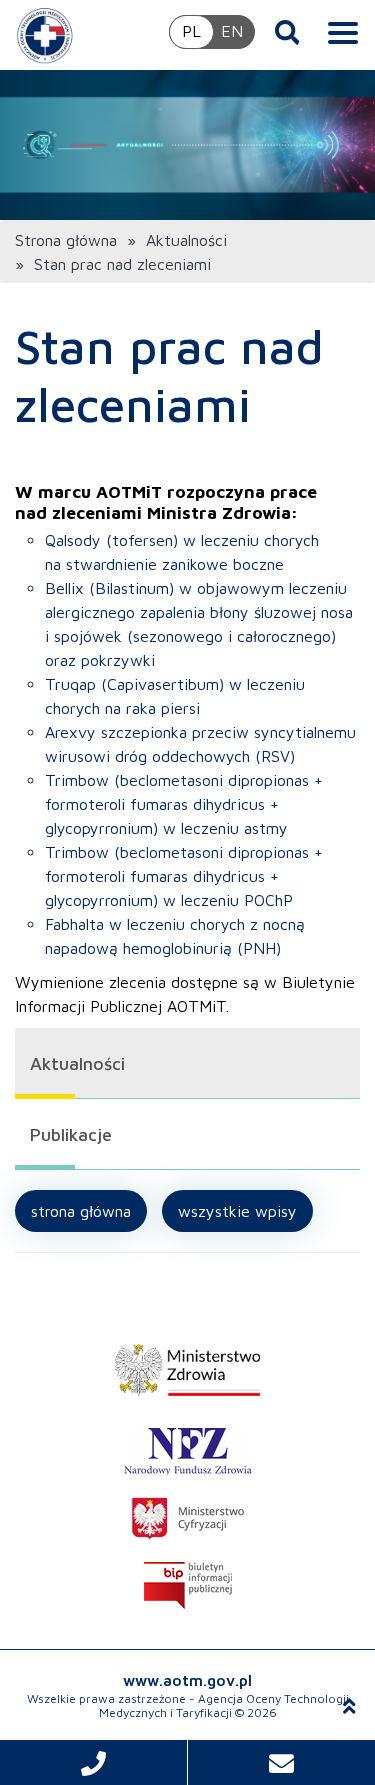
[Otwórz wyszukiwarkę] (287, 32)
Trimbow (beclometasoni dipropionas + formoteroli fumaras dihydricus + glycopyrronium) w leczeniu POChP (184, 876)
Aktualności (186, 240)
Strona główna (66, 240)
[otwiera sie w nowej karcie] (187, 1370)
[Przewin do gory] (349, 1706)
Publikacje (71, 1134)
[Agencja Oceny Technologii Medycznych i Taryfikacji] (45, 35)
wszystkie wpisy (237, 1211)
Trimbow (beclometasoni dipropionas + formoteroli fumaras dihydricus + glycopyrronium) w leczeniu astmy (184, 804)
